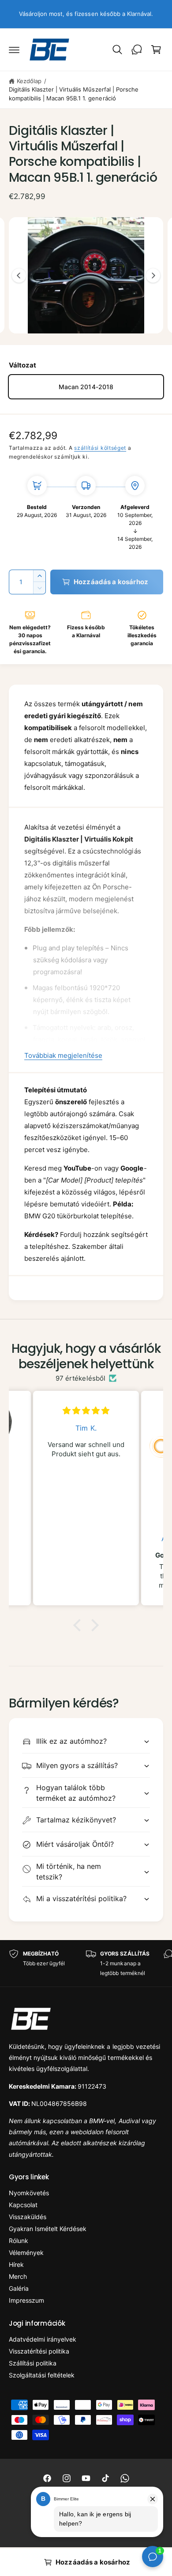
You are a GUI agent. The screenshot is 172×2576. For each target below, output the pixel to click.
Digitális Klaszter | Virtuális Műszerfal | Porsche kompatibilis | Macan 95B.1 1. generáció (74, 94)
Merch (18, 2276)
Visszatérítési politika (39, 2351)
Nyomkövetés (29, 2193)
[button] (14, 50)
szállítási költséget (100, 448)
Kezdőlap (29, 81)
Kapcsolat (23, 2205)
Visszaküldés (28, 2217)
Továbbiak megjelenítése (63, 1055)
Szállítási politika (33, 2363)
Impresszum (26, 2300)
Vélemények (26, 2253)
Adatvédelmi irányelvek (43, 2339)
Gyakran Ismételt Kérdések (48, 2229)
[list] (86, 1963)
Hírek (16, 2264)
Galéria (19, 2288)
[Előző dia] (19, 276)
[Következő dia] (153, 276)
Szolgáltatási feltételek (42, 2375)
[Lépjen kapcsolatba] (137, 50)
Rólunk (19, 2241)
